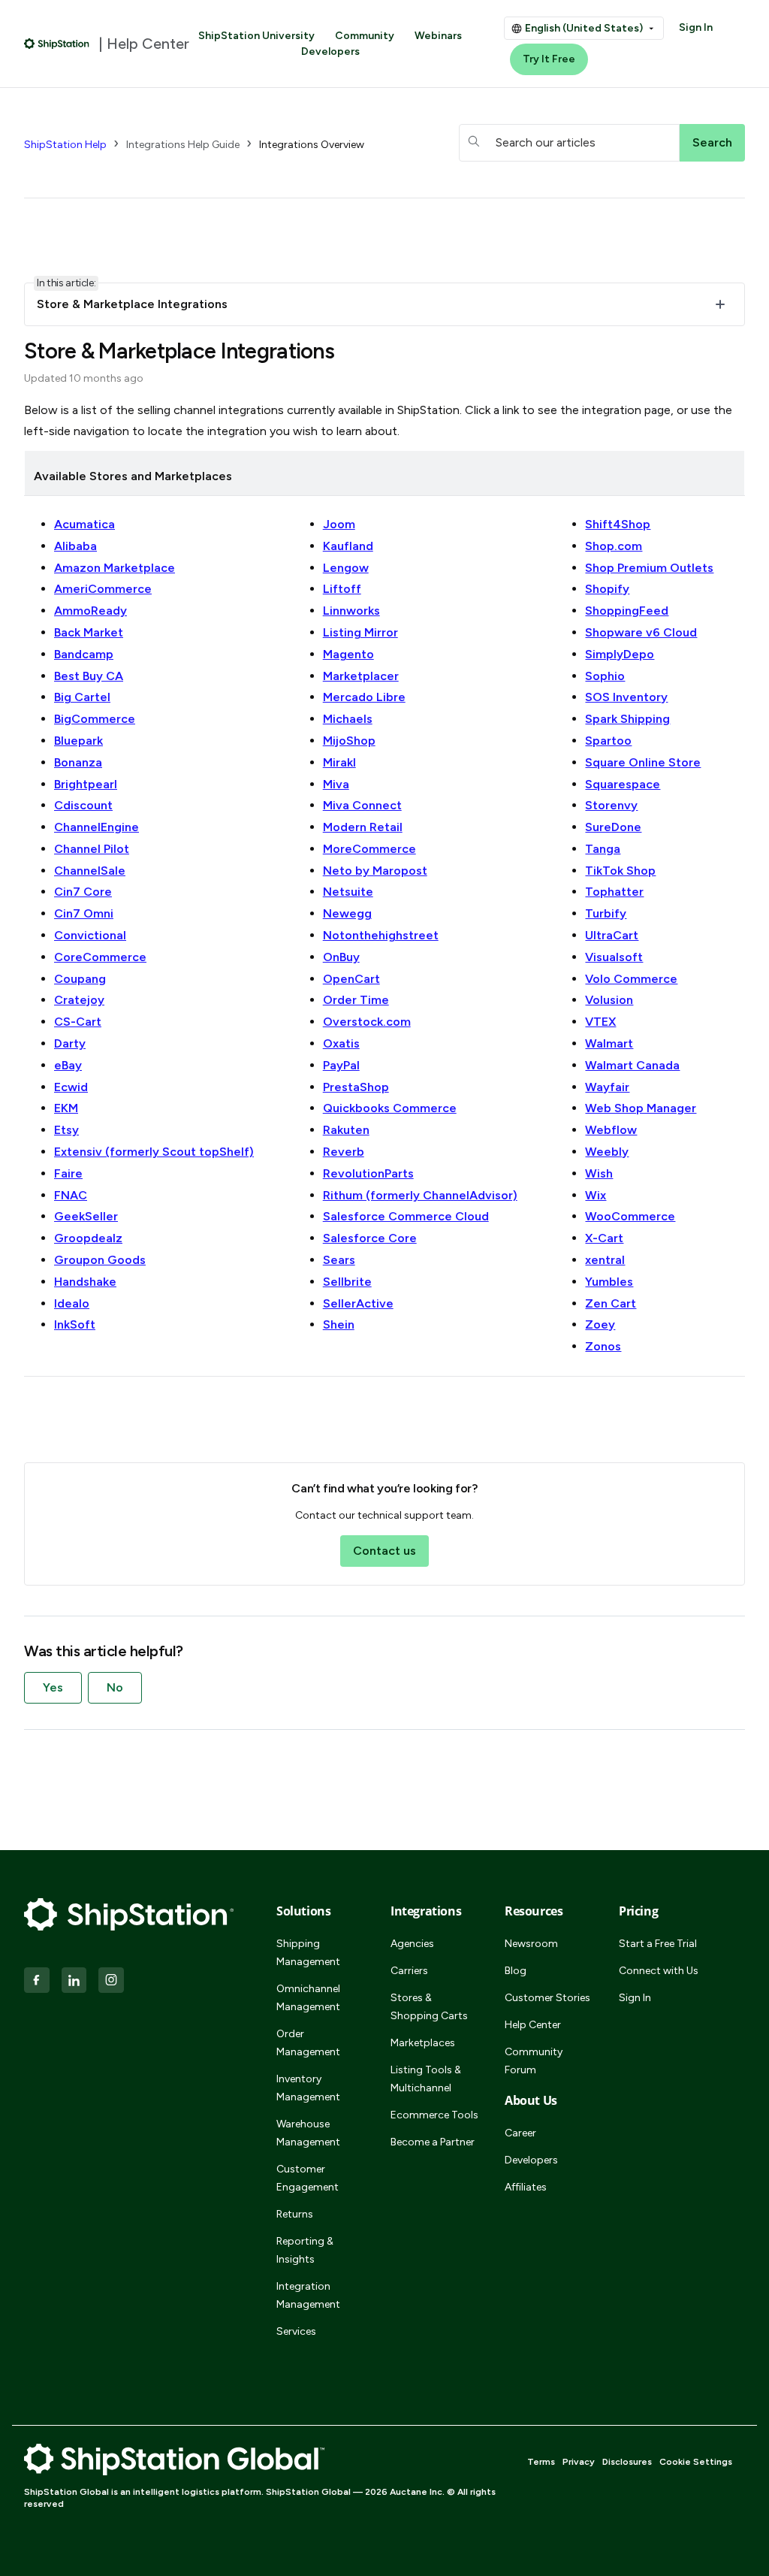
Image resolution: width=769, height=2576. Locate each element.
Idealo (72, 1303)
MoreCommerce (369, 849)
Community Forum (534, 2061)
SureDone (613, 827)
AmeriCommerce (103, 589)
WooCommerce (630, 1216)
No (115, 1687)
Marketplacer (361, 676)
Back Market (89, 632)
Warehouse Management (308, 2133)
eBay (68, 1065)
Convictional (90, 935)
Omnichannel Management (308, 1998)
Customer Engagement (308, 2178)
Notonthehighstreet (381, 935)
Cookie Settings (696, 2462)
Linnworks (351, 611)
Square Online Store (643, 762)
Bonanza (78, 762)
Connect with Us (659, 1971)
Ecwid (71, 1087)
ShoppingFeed (627, 611)
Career (520, 2133)
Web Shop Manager (641, 1108)
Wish (599, 1173)
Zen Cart (611, 1303)
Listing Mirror (360, 632)
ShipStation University (256, 36)
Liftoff (342, 589)
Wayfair (607, 1087)
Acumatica (84, 524)
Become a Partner (433, 2142)
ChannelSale (90, 871)
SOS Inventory (626, 697)
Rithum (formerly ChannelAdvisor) (420, 1195)
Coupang (80, 979)
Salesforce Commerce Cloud (406, 1216)
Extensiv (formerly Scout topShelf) (154, 1152)
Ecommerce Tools (434, 2115)
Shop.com (614, 546)
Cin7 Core (83, 892)
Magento (348, 654)
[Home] (57, 44)
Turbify (606, 913)
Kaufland (348, 546)
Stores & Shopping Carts (429, 2007)
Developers (330, 51)
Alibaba (75, 546)
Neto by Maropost (375, 871)
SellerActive (358, 1303)
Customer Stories (547, 1998)
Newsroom (531, 1944)
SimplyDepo (620, 654)
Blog (516, 1971)
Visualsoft (614, 957)
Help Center (533, 2025)
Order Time (356, 1000)
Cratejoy (79, 1000)
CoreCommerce (100, 957)
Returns (295, 2214)
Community (365, 36)
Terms (541, 2462)
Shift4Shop (618, 524)
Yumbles (609, 1282)
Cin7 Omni (84, 913)
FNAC (71, 1195)
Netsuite (348, 892)
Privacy (579, 2462)
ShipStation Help (65, 145)
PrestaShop (356, 1087)
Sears (339, 1260)
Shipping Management (308, 1953)
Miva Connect (362, 805)
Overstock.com (367, 1022)
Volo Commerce (631, 979)
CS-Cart (78, 1022)
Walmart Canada (632, 1065)
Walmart (609, 1043)
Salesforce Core (370, 1238)
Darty (70, 1043)
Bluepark (78, 741)
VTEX (600, 1022)
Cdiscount (83, 805)
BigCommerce (95, 719)
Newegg (347, 913)
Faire (68, 1173)
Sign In (696, 27)
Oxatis (341, 1043)
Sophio (605, 676)
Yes (53, 1687)
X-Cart (604, 1238)
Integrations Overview (312, 145)
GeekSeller (86, 1216)
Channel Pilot (92, 849)
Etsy (66, 1130)
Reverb (344, 1152)
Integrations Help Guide (183, 145)
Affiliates (526, 2187)
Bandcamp (84, 654)
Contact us (384, 1551)
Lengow (346, 568)
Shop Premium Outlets (649, 568)
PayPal (341, 1065)
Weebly (607, 1152)
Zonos (603, 1346)
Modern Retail (363, 827)
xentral (605, 1260)
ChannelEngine (97, 827)
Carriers (409, 1971)
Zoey (600, 1324)
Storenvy (611, 805)
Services (296, 2331)
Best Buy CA (89, 676)
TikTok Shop (620, 871)
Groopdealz (88, 1238)
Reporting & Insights (305, 2250)
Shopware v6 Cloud (641, 632)
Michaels (348, 719)
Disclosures (627, 2462)
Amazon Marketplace (115, 568)
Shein (339, 1324)
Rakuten (346, 1130)
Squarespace (623, 784)
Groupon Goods (100, 1260)
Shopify (607, 589)
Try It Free (549, 59)
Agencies (412, 1944)
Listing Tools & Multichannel (426, 2079)
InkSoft (75, 1324)
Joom (339, 524)
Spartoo (608, 741)
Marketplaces (423, 2043)
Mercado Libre (364, 697)
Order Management (308, 2043)
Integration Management (308, 2295)
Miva (336, 784)
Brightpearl (86, 784)
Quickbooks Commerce (390, 1108)
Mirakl (339, 762)
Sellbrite (347, 1282)
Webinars (438, 36)
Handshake (85, 1282)
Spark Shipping (627, 719)
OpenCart (351, 979)
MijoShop (349, 741)
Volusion (609, 1000)
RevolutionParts (368, 1173)
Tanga (603, 849)
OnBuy (341, 957)
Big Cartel (82, 697)
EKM (66, 1108)
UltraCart (612, 935)
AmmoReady (90, 611)
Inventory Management (308, 2088)
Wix (596, 1195)
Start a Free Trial (658, 1944)
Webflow (611, 1130)
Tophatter (614, 892)
